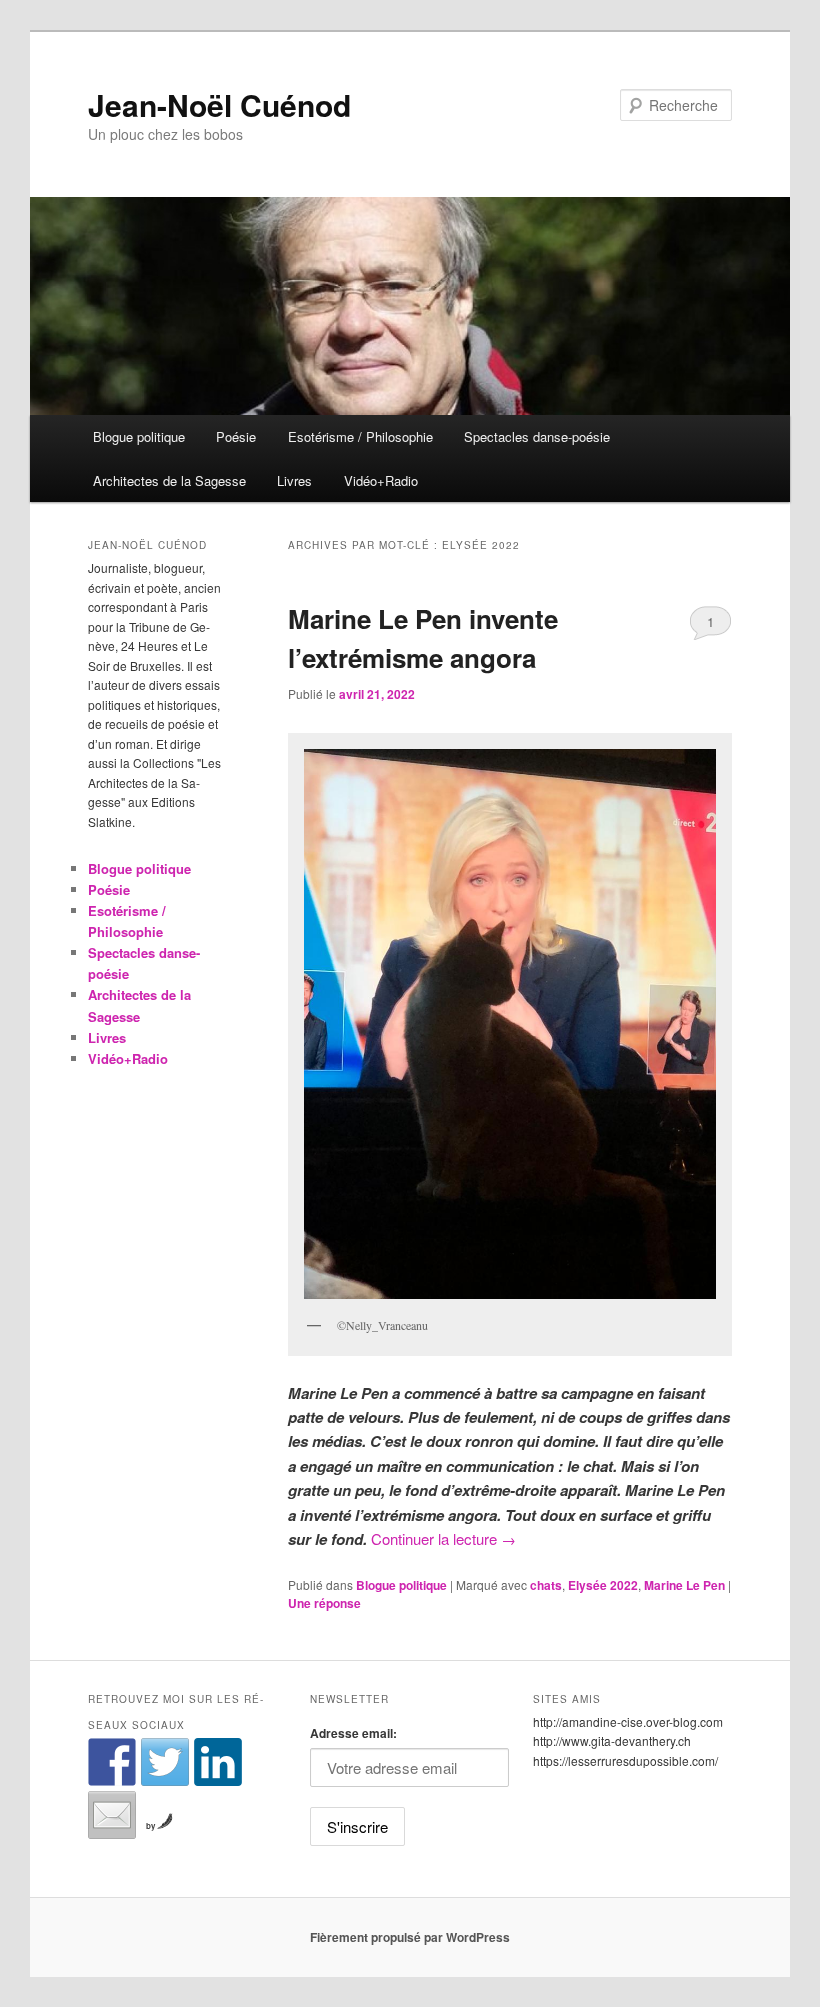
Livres (294, 480)
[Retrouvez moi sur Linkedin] (218, 1762)
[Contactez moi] (112, 1815)
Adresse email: (353, 1733)
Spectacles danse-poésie (537, 436)
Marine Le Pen (684, 1585)
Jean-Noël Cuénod (219, 104)
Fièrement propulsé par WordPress (410, 1937)
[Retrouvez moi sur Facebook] (112, 1762)
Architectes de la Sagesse (169, 480)
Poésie (236, 436)
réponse (324, 1603)
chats (546, 1585)
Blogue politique (139, 436)
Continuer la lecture (443, 1538)
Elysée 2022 (603, 1585)
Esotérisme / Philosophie (360, 436)
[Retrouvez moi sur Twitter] (165, 1762)
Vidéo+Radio (381, 480)
